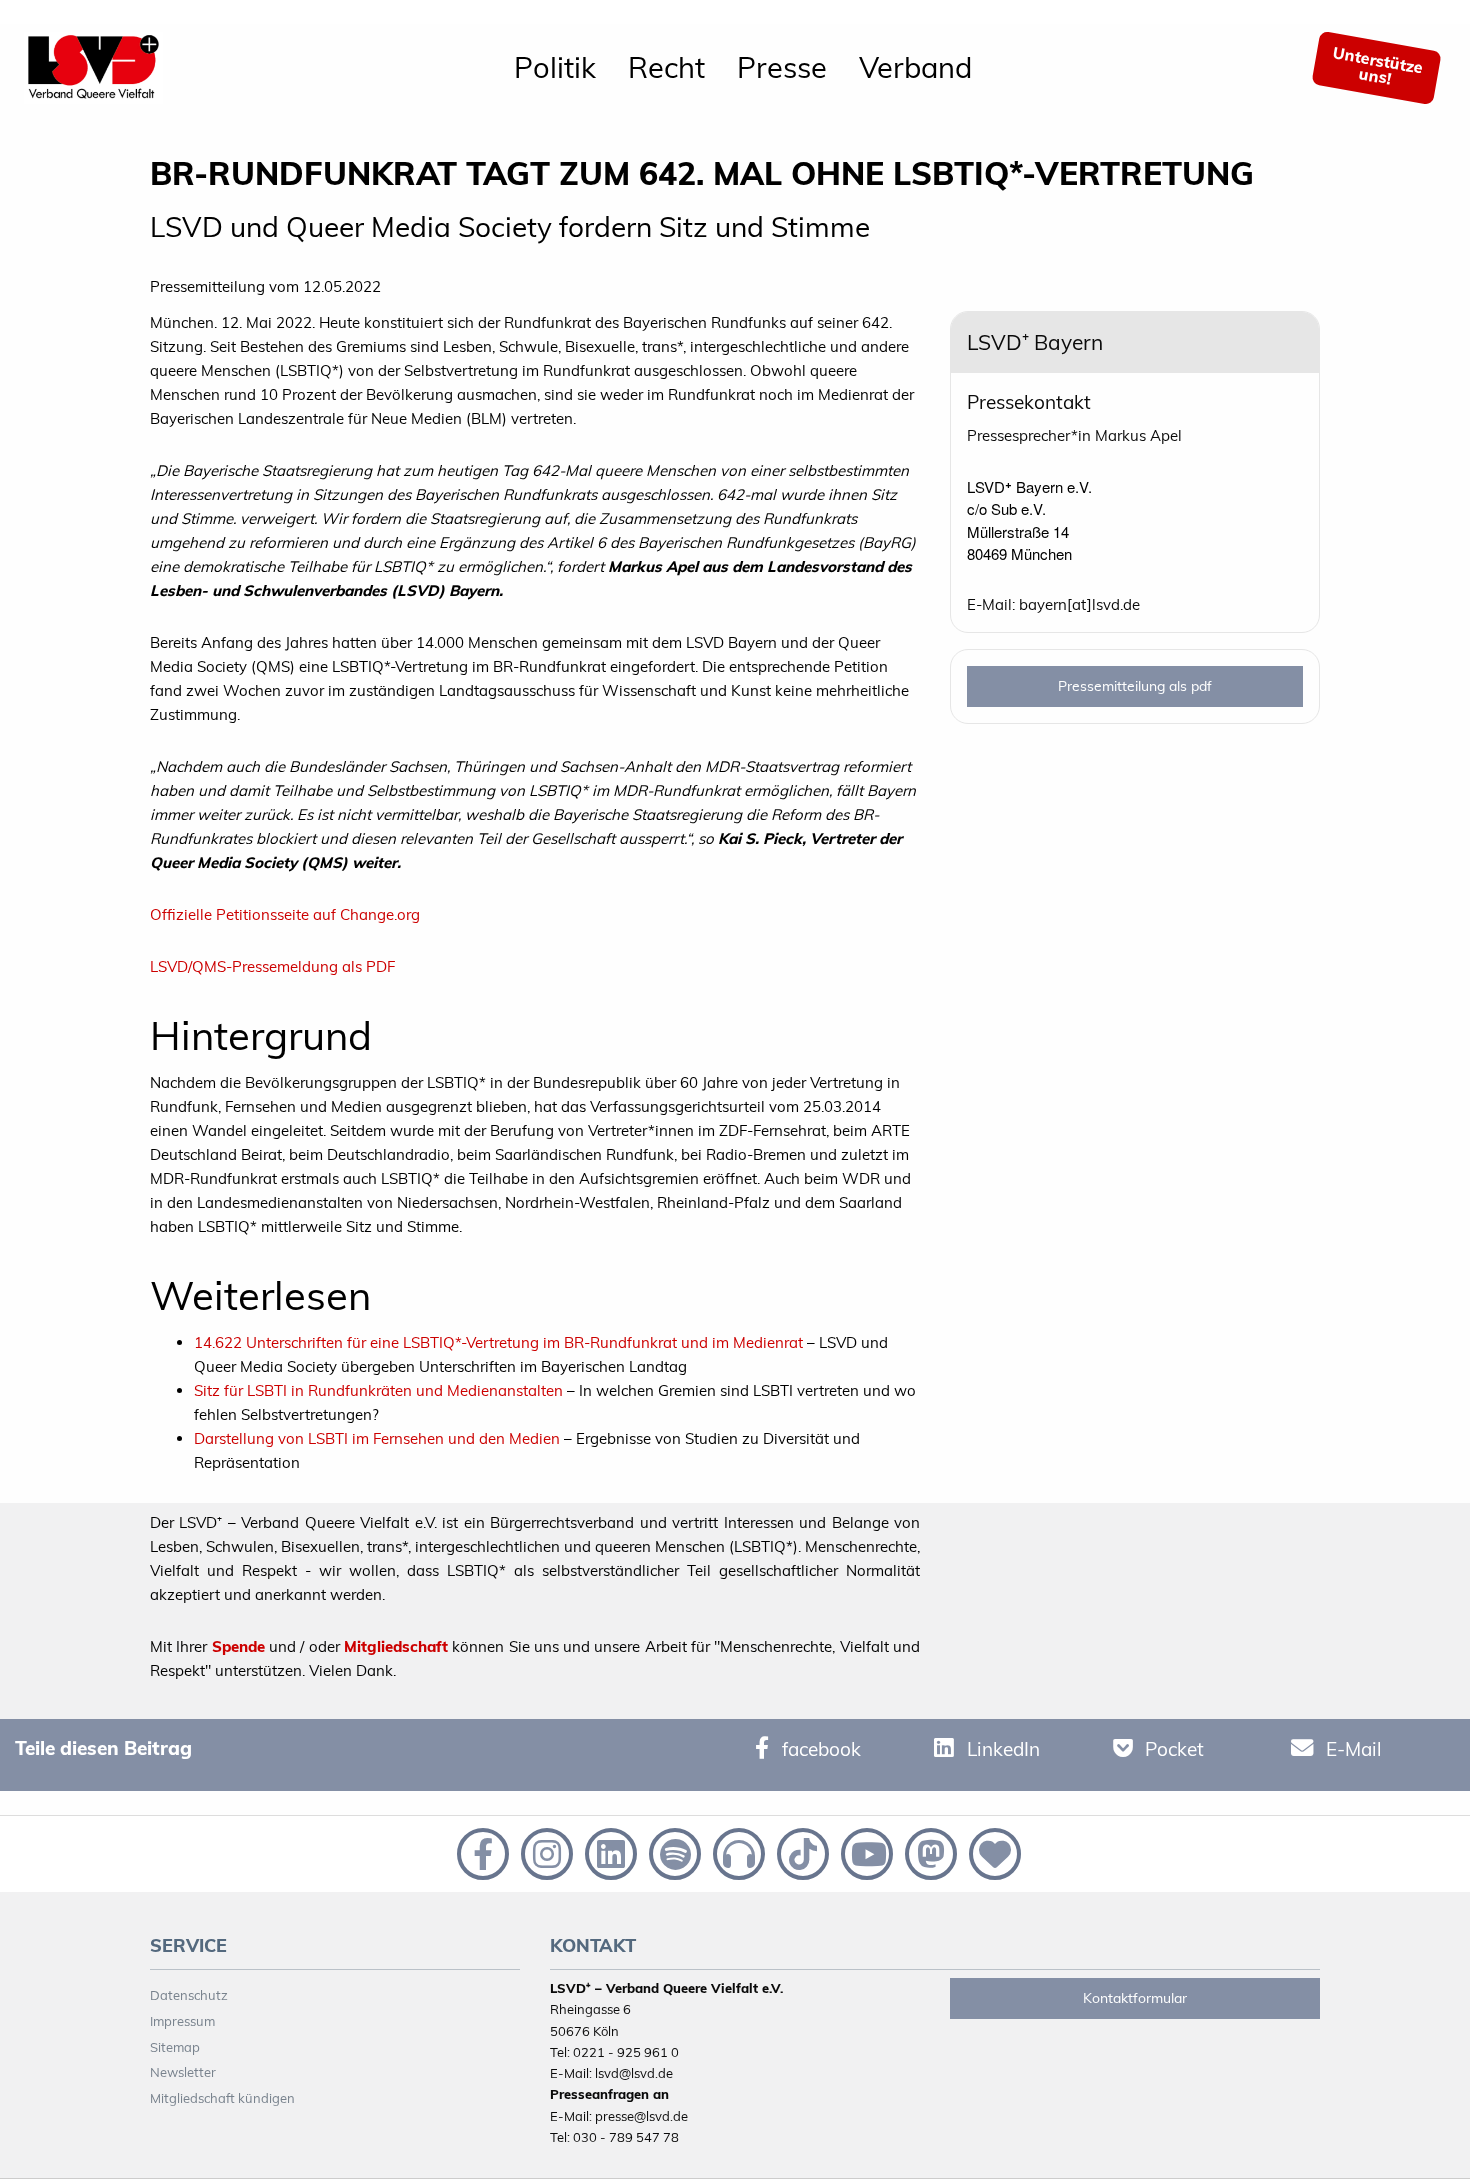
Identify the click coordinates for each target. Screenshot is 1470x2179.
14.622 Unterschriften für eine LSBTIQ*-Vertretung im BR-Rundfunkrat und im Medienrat (498, 1342)
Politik (555, 67)
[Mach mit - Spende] (991, 1852)
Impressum (182, 2021)
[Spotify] (673, 1852)
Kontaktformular (1135, 1998)
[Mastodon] (929, 1852)
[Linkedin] (609, 1852)
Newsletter (183, 2072)
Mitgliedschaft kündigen (222, 2098)
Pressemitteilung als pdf (1135, 686)
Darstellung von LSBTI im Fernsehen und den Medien (377, 1438)
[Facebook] (481, 1852)
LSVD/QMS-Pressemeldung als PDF (272, 966)
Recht (666, 67)
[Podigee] (737, 1852)
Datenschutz (189, 1995)
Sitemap (175, 2047)
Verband (915, 67)
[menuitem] (555, 68)
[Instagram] (545, 1852)
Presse (782, 67)
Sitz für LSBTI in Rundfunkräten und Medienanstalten (378, 1390)
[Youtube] (865, 1852)
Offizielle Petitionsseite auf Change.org (285, 914)
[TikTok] (801, 1852)
